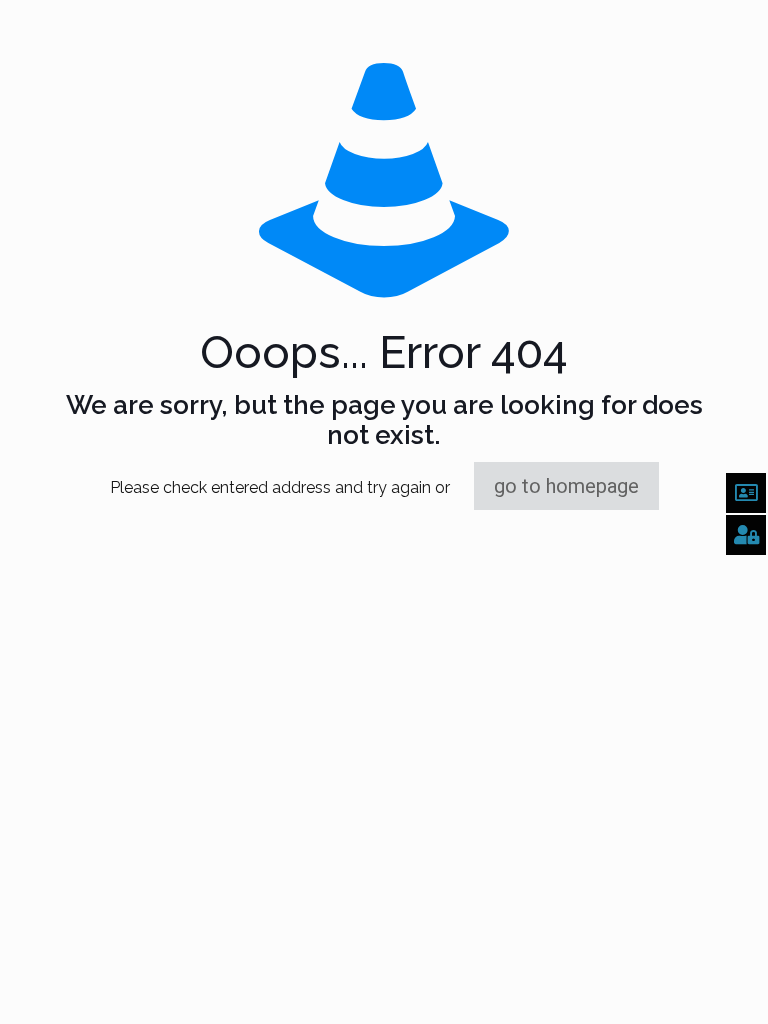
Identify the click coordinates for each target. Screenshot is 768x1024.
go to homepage (566, 486)
